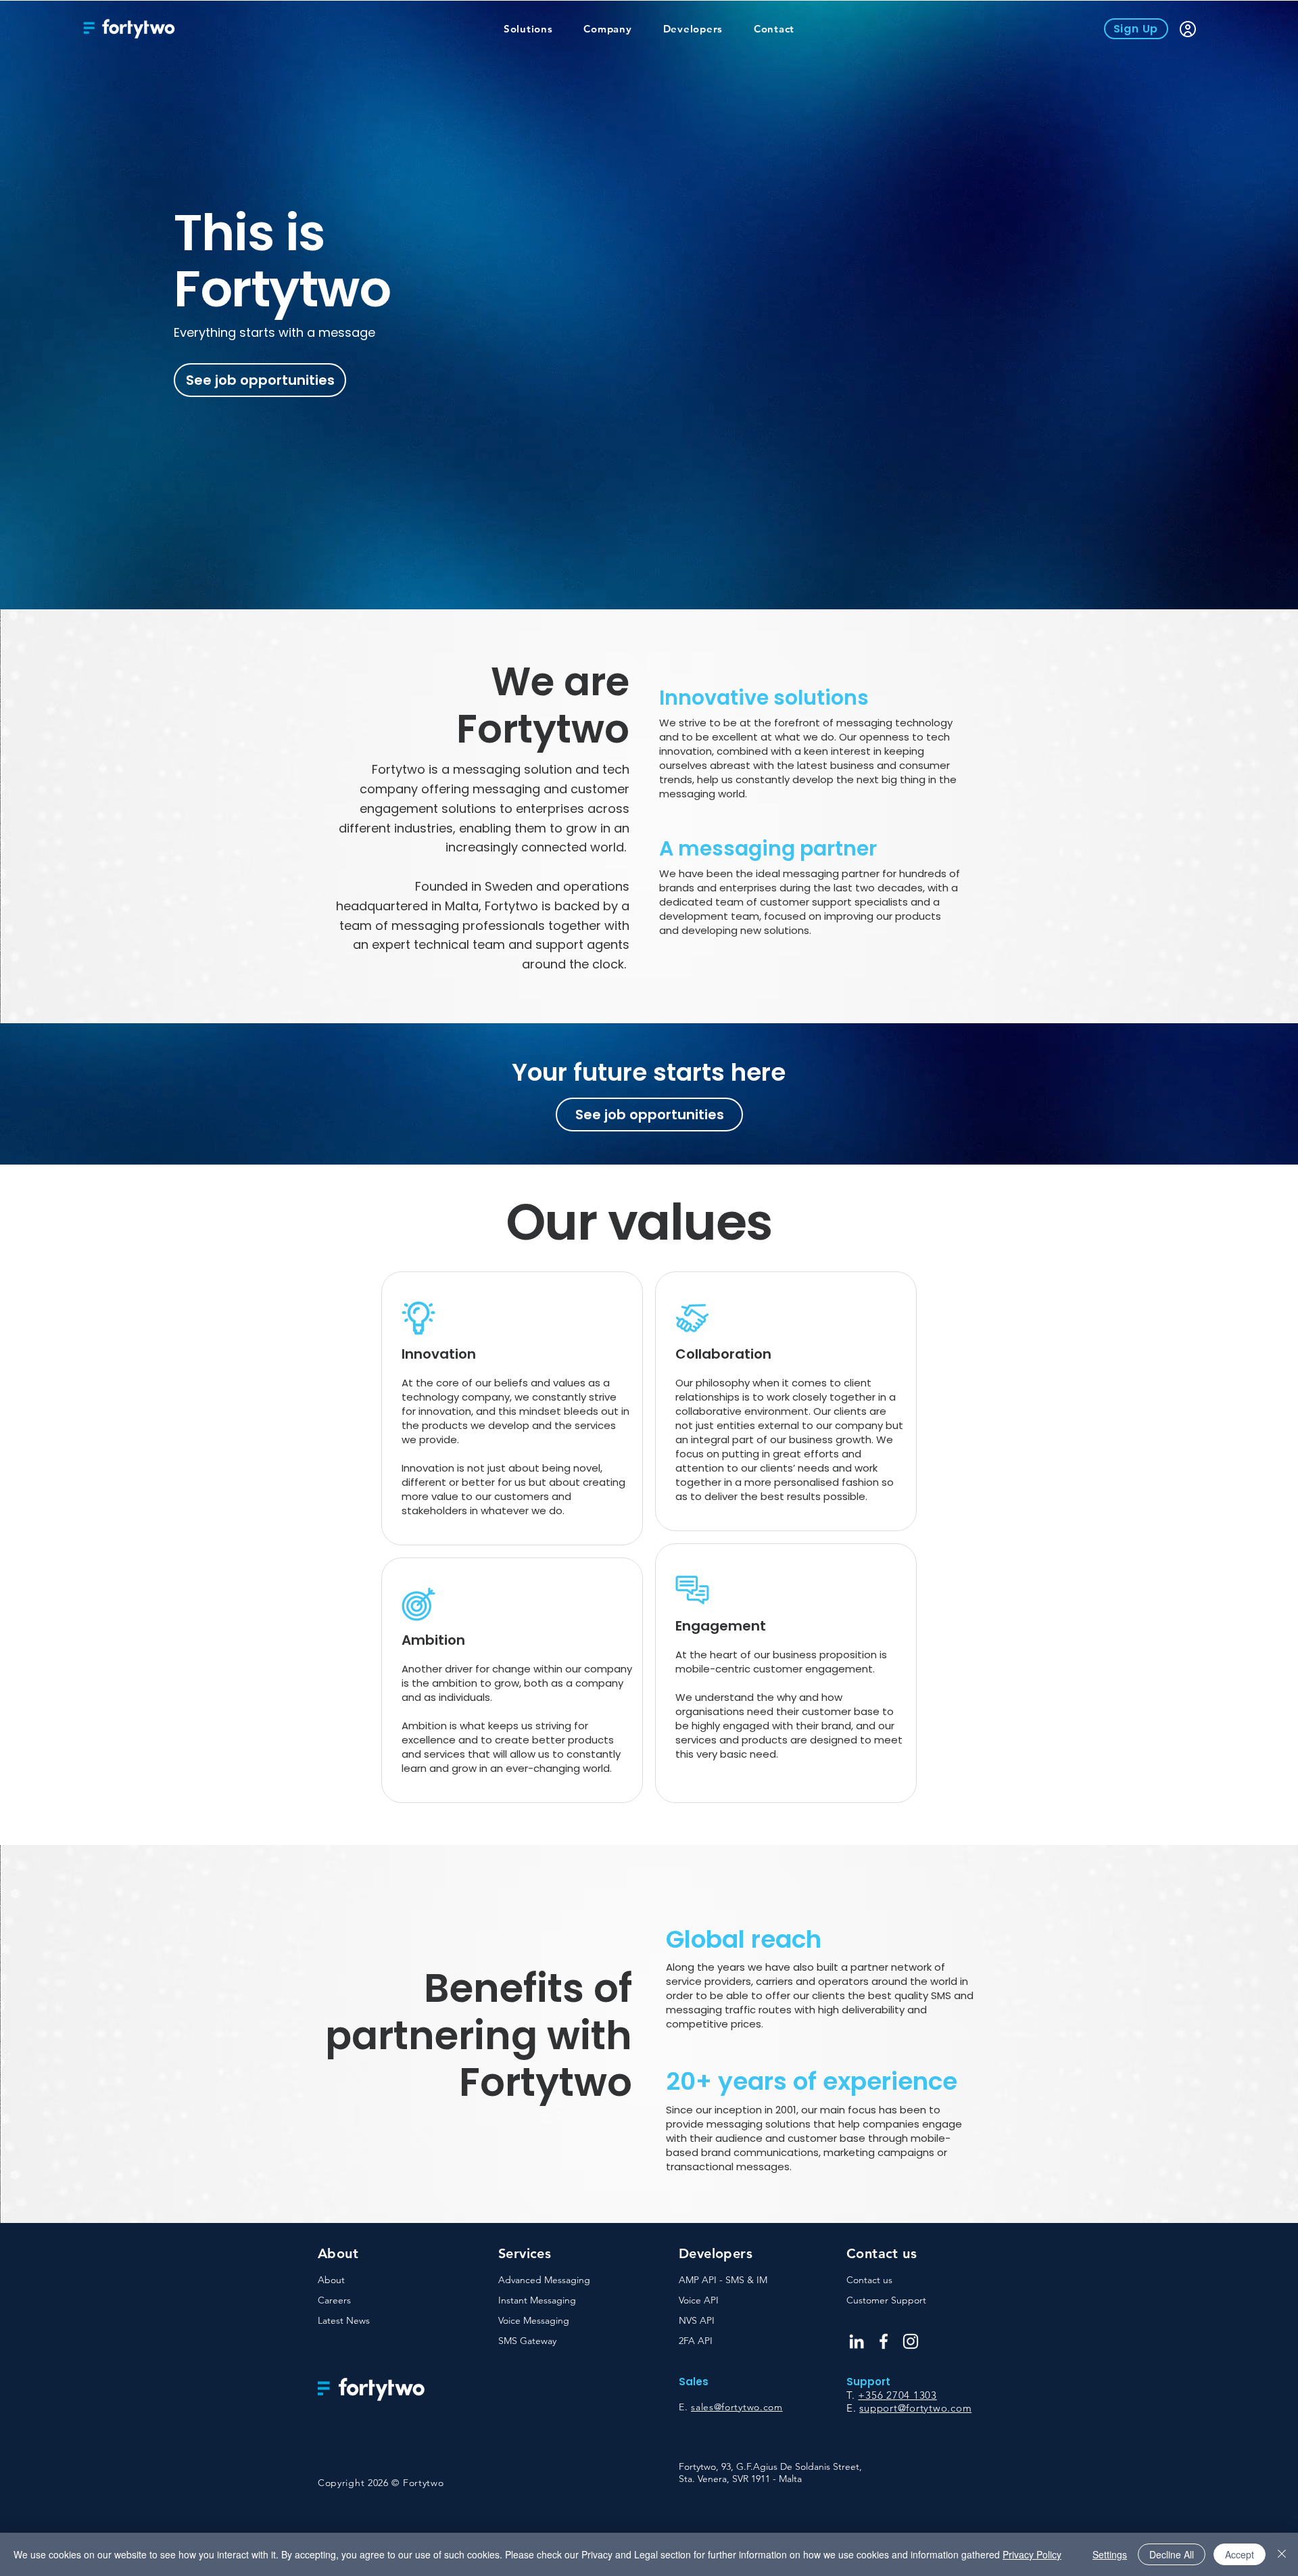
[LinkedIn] (857, 2341)
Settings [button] (1110, 2554)
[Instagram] (911, 2341)
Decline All (1172, 2554)
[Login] (1187, 29)
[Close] (1282, 2554)
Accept (1240, 2554)
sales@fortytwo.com (737, 2407)
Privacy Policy (1032, 2554)
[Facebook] (884, 2341)
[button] (528, 29)
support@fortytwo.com (915, 2408)
